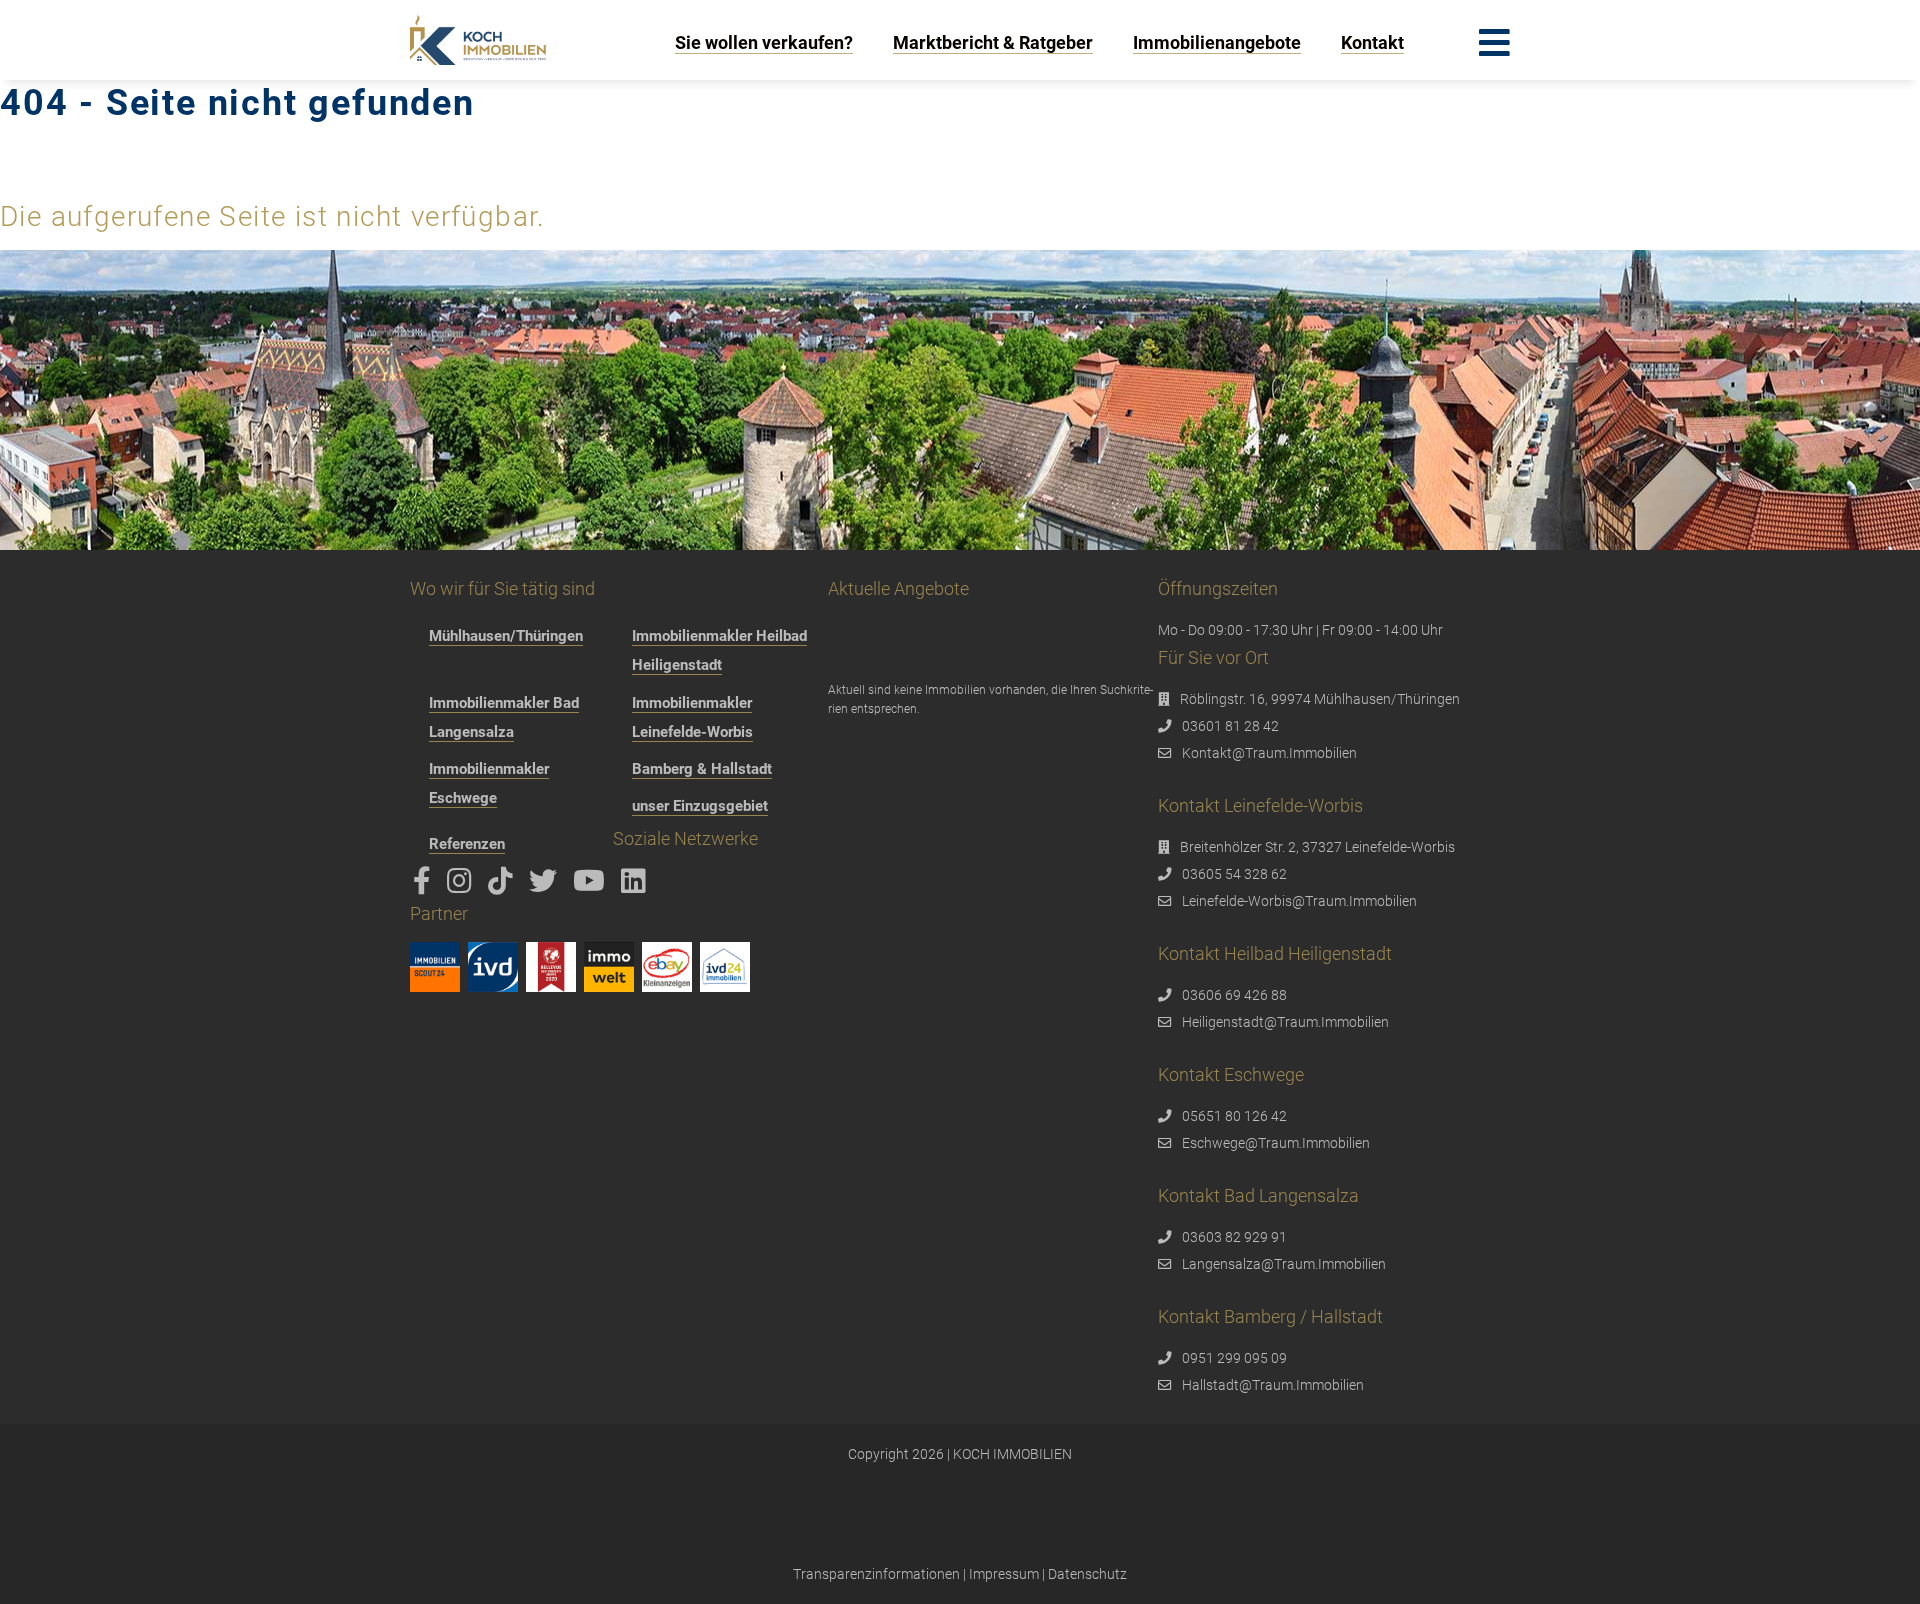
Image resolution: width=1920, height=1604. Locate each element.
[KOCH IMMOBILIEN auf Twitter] (546, 886)
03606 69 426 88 (1234, 995)
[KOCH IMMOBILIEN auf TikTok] (504, 886)
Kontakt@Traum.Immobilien (1269, 753)
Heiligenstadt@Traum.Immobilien (1285, 1022)
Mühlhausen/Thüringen (506, 636)
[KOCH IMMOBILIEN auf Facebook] (425, 886)
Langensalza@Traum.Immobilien (1284, 1264)
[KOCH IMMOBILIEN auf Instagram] (463, 886)
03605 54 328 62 (1234, 874)
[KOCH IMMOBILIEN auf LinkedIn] (637, 886)
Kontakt (1372, 42)
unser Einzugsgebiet (700, 806)
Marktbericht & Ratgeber (993, 42)
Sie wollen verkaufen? (764, 42)
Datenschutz (1087, 1574)
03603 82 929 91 (1234, 1237)
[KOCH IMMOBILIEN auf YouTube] (592, 886)
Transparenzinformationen (876, 1574)
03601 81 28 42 (1230, 726)
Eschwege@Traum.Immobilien (1276, 1143)
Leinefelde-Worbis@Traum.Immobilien (1299, 901)
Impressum (1004, 1574)
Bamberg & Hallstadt (702, 769)
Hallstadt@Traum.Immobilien (1273, 1385)
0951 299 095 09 (1234, 1358)
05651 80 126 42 (1234, 1116)
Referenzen (467, 844)
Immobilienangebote (1217, 42)
